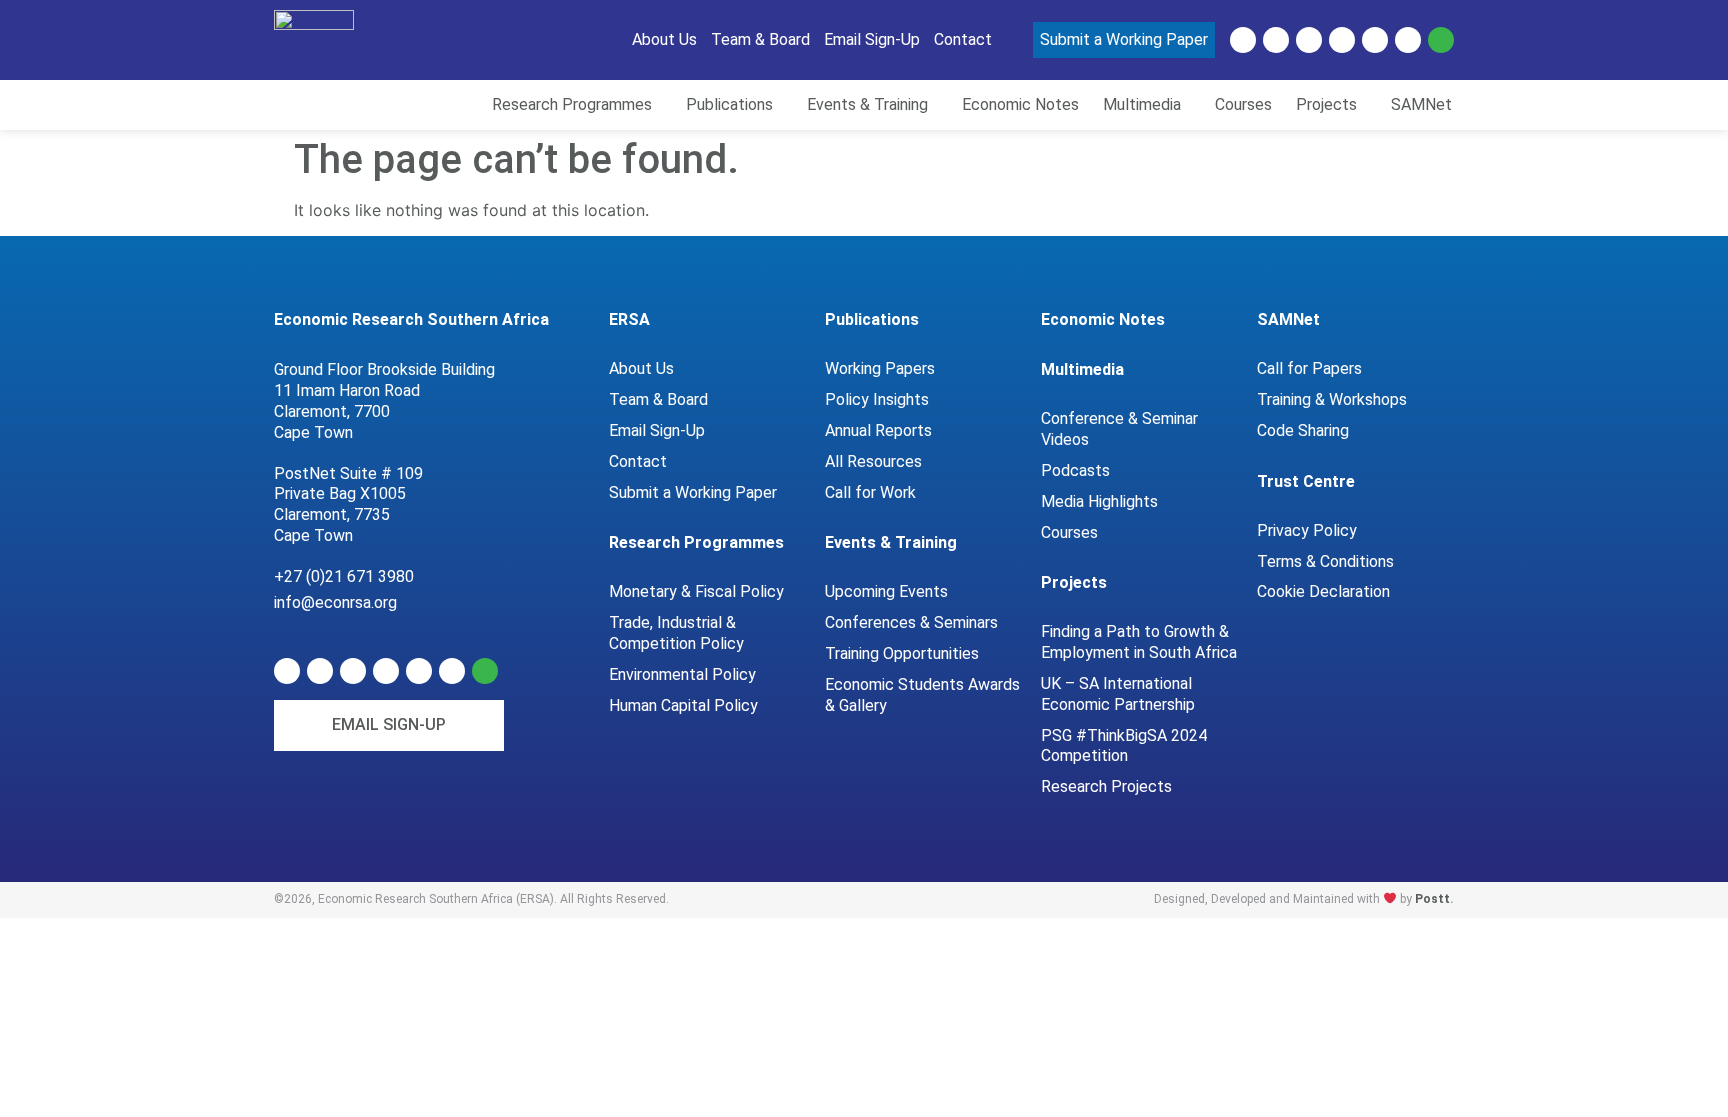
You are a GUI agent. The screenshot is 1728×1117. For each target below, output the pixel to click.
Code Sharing (1303, 430)
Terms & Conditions (1325, 561)
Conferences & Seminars (911, 622)
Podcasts (1075, 470)
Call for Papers (1309, 368)
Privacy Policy (1307, 530)
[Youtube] (1309, 40)
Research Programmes (696, 542)
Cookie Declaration (1323, 591)
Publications (872, 319)
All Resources (873, 461)
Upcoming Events (886, 591)
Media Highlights (1099, 501)
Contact (638, 461)
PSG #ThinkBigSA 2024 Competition (1124, 746)
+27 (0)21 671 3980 (344, 576)
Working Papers (880, 368)
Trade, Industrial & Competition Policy (676, 633)
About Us (641, 368)
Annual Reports (878, 430)
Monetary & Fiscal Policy (696, 591)
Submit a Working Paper (693, 492)
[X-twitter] (1276, 40)
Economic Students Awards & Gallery (922, 695)
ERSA (629, 319)
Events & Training (891, 542)
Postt (1432, 899)
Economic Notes (1103, 319)
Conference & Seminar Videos (1119, 429)
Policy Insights (877, 399)
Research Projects (1106, 786)
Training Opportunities (902, 653)
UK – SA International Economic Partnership (1120, 694)
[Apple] (1375, 40)
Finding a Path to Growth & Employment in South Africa (1139, 642)
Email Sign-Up (657, 430)
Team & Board (658, 399)
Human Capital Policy (683, 705)
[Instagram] (1408, 40)
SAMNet (1288, 319)
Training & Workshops (1332, 399)
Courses (1069, 532)
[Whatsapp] (1441, 40)
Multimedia (1082, 369)
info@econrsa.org (335, 602)
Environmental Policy (682, 674)
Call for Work (870, 492)
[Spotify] (1342, 40)
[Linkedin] (1243, 40)
